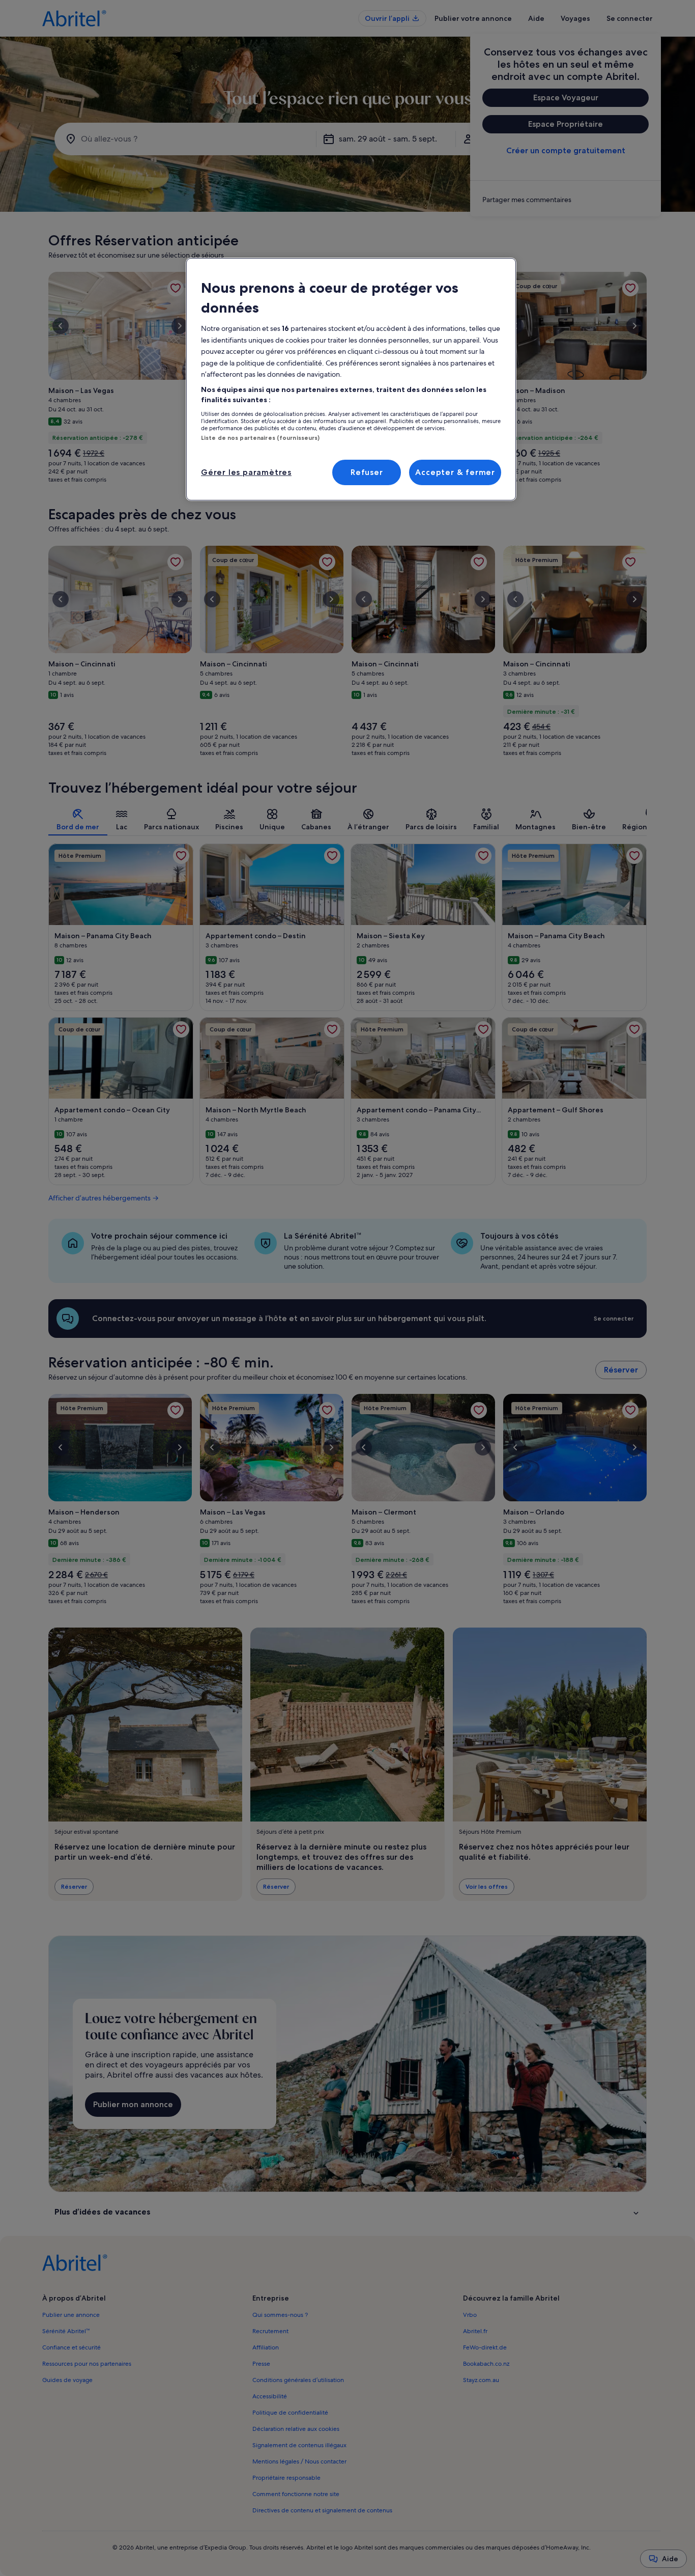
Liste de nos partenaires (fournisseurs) (260, 438)
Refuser (367, 472)
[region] (351, 379)
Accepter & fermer (455, 472)
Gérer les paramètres (246, 472)
